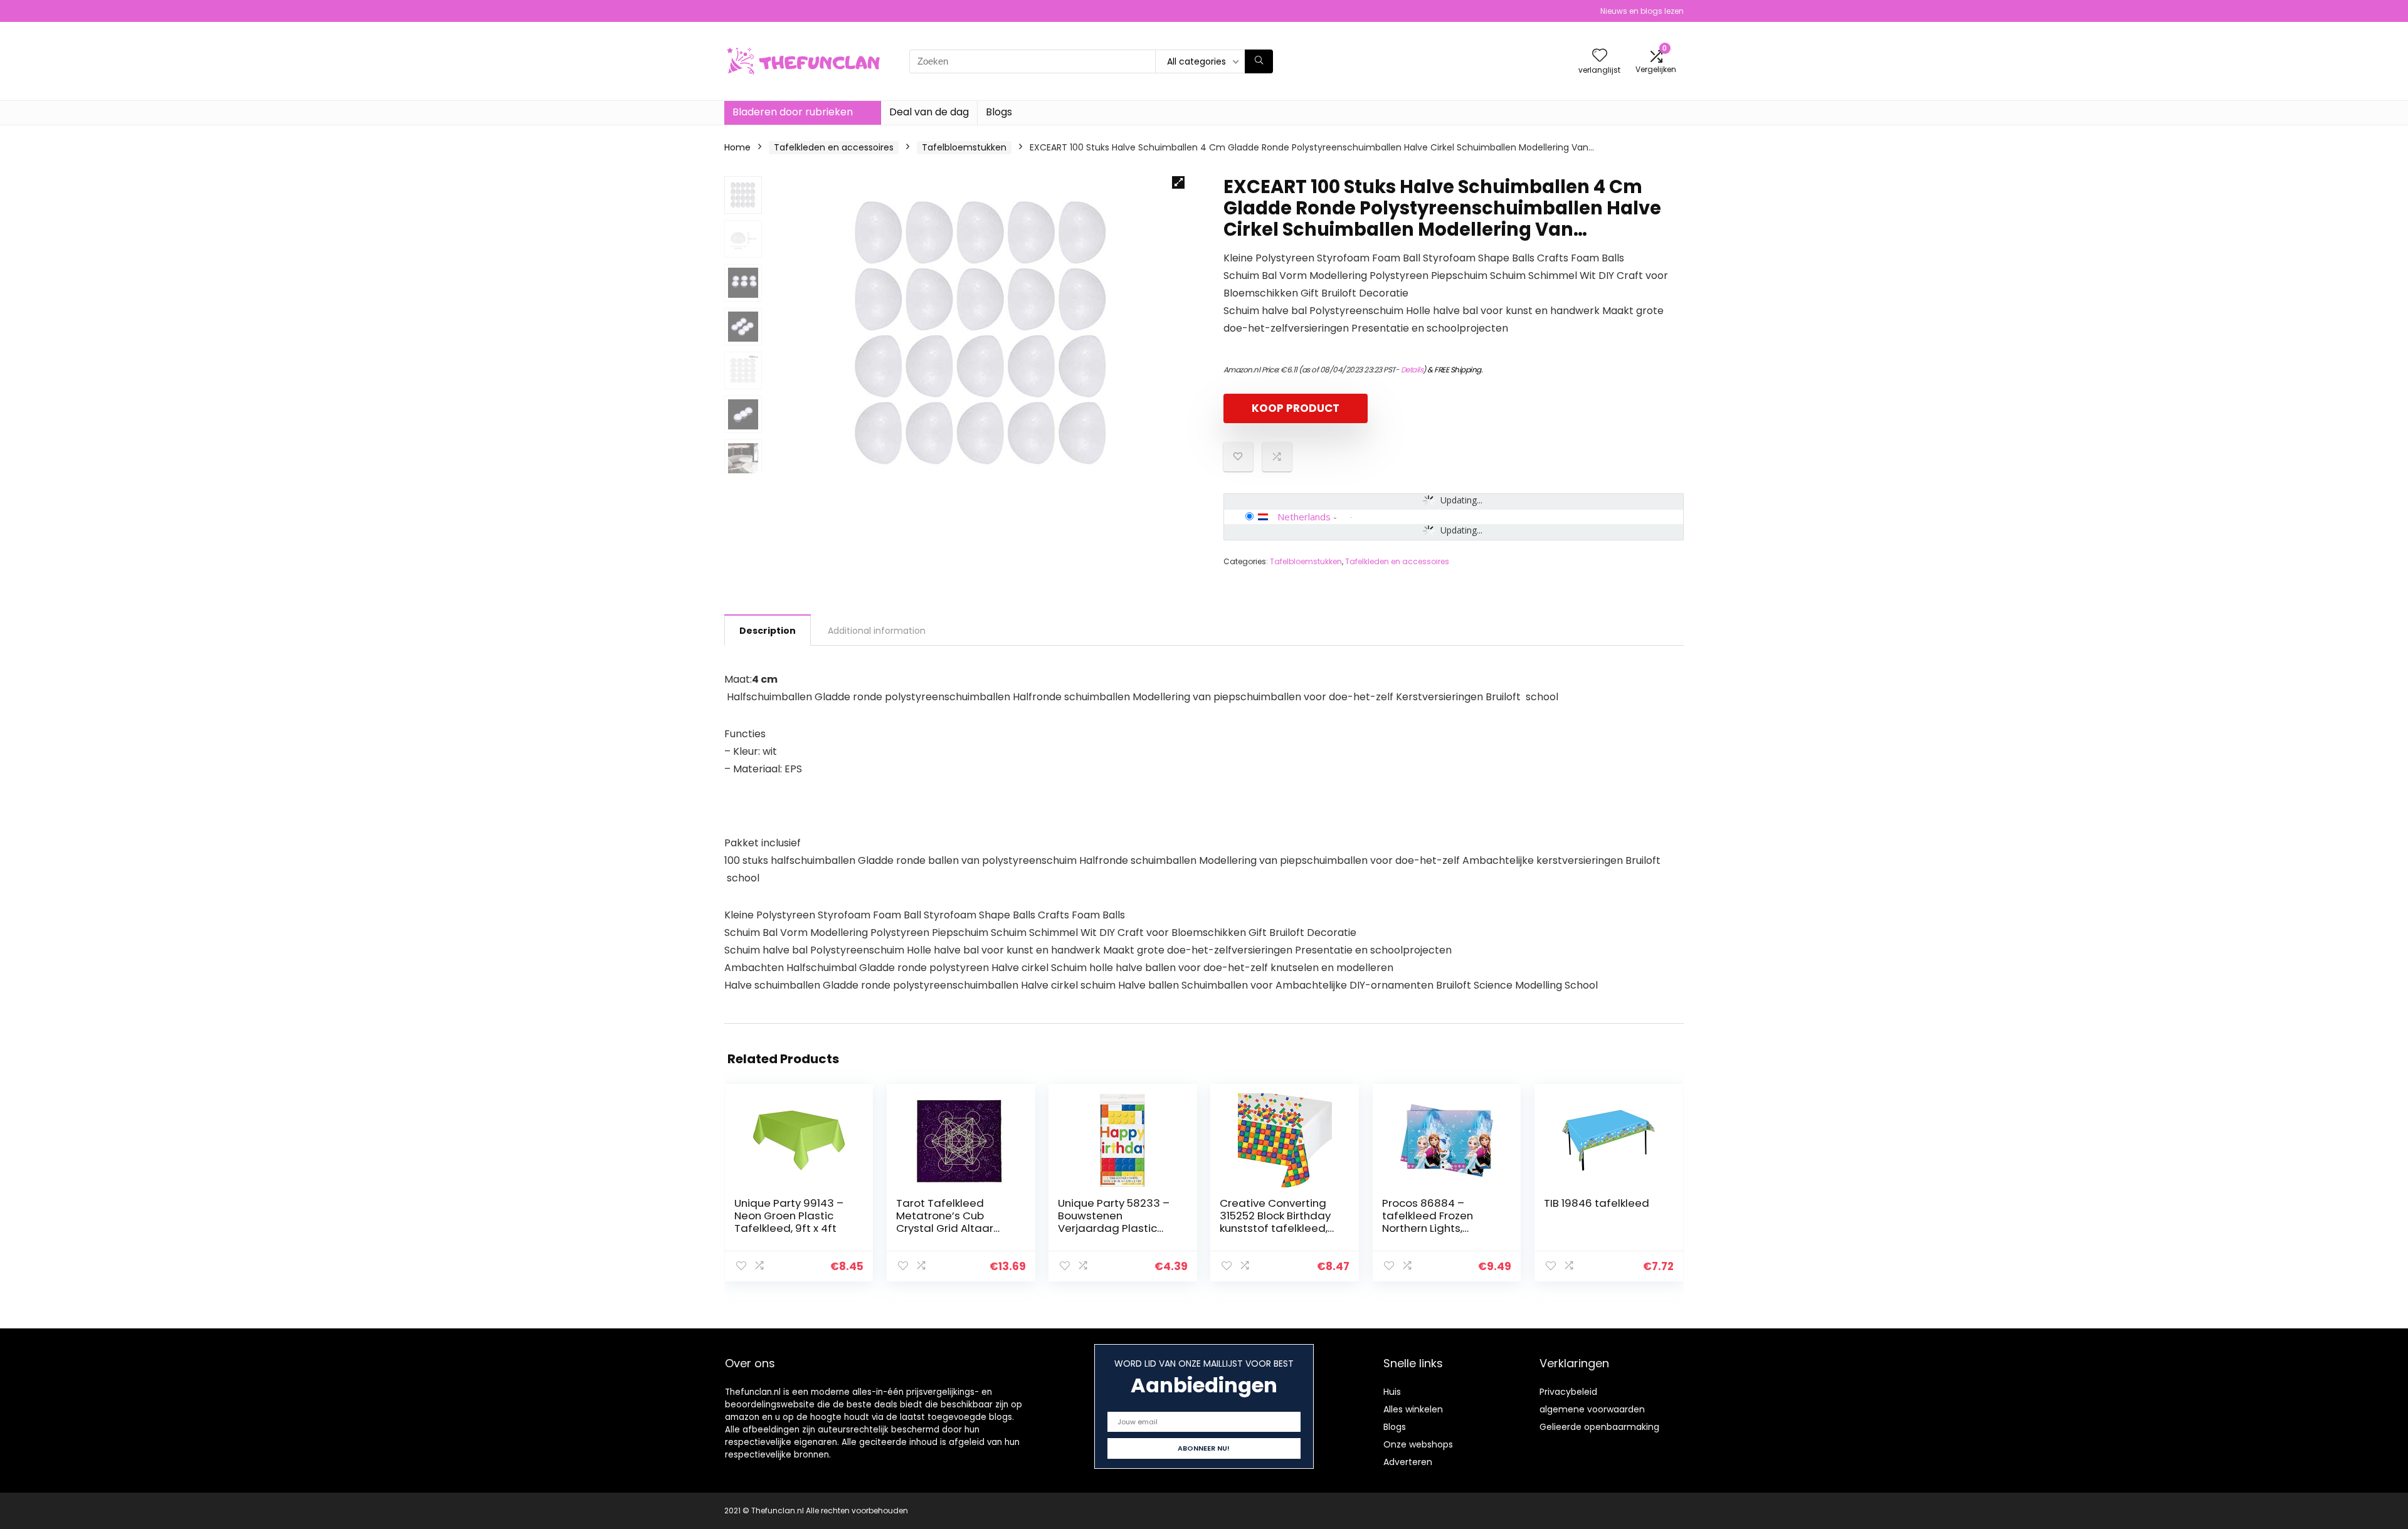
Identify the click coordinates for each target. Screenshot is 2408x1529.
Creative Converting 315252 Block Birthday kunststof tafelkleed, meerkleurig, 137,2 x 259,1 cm (1275, 1228)
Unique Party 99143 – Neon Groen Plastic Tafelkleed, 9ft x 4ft (789, 1216)
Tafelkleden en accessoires (834, 147)
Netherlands (1304, 517)
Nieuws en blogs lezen (1642, 11)
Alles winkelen (1413, 1409)
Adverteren (1408, 1462)
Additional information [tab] (877, 631)
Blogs (999, 112)
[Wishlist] (1600, 56)
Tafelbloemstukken (964, 147)
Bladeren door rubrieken (793, 112)
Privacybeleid (1568, 1392)
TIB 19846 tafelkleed (1597, 1203)
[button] (1178, 182)
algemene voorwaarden (1592, 1409)
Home (737, 147)
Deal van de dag (929, 112)
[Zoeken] (1259, 61)
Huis (1392, 1392)
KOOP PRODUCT (1296, 408)
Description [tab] (768, 631)
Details (1412, 370)
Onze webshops (1418, 1444)
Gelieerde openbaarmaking (1599, 1427)
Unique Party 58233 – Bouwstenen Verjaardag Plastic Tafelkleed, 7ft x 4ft (1114, 1222)
